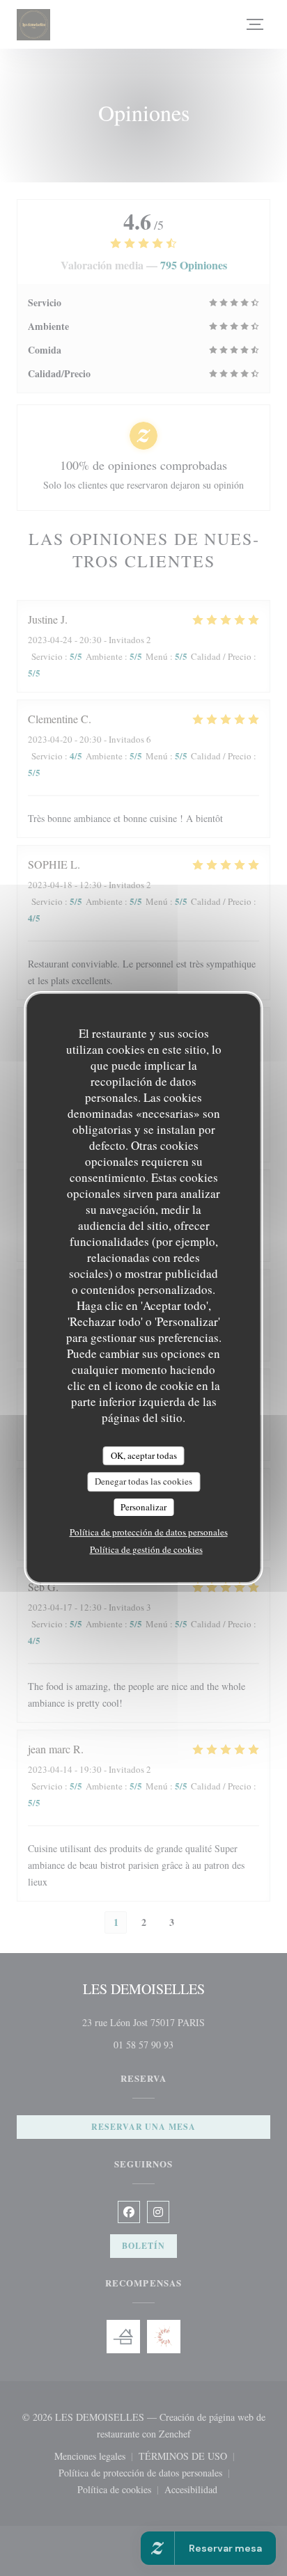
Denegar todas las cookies (143, 1481)
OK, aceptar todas (144, 1455)
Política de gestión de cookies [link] (146, 1549)
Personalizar (143, 1507)
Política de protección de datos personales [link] (149, 1532)
